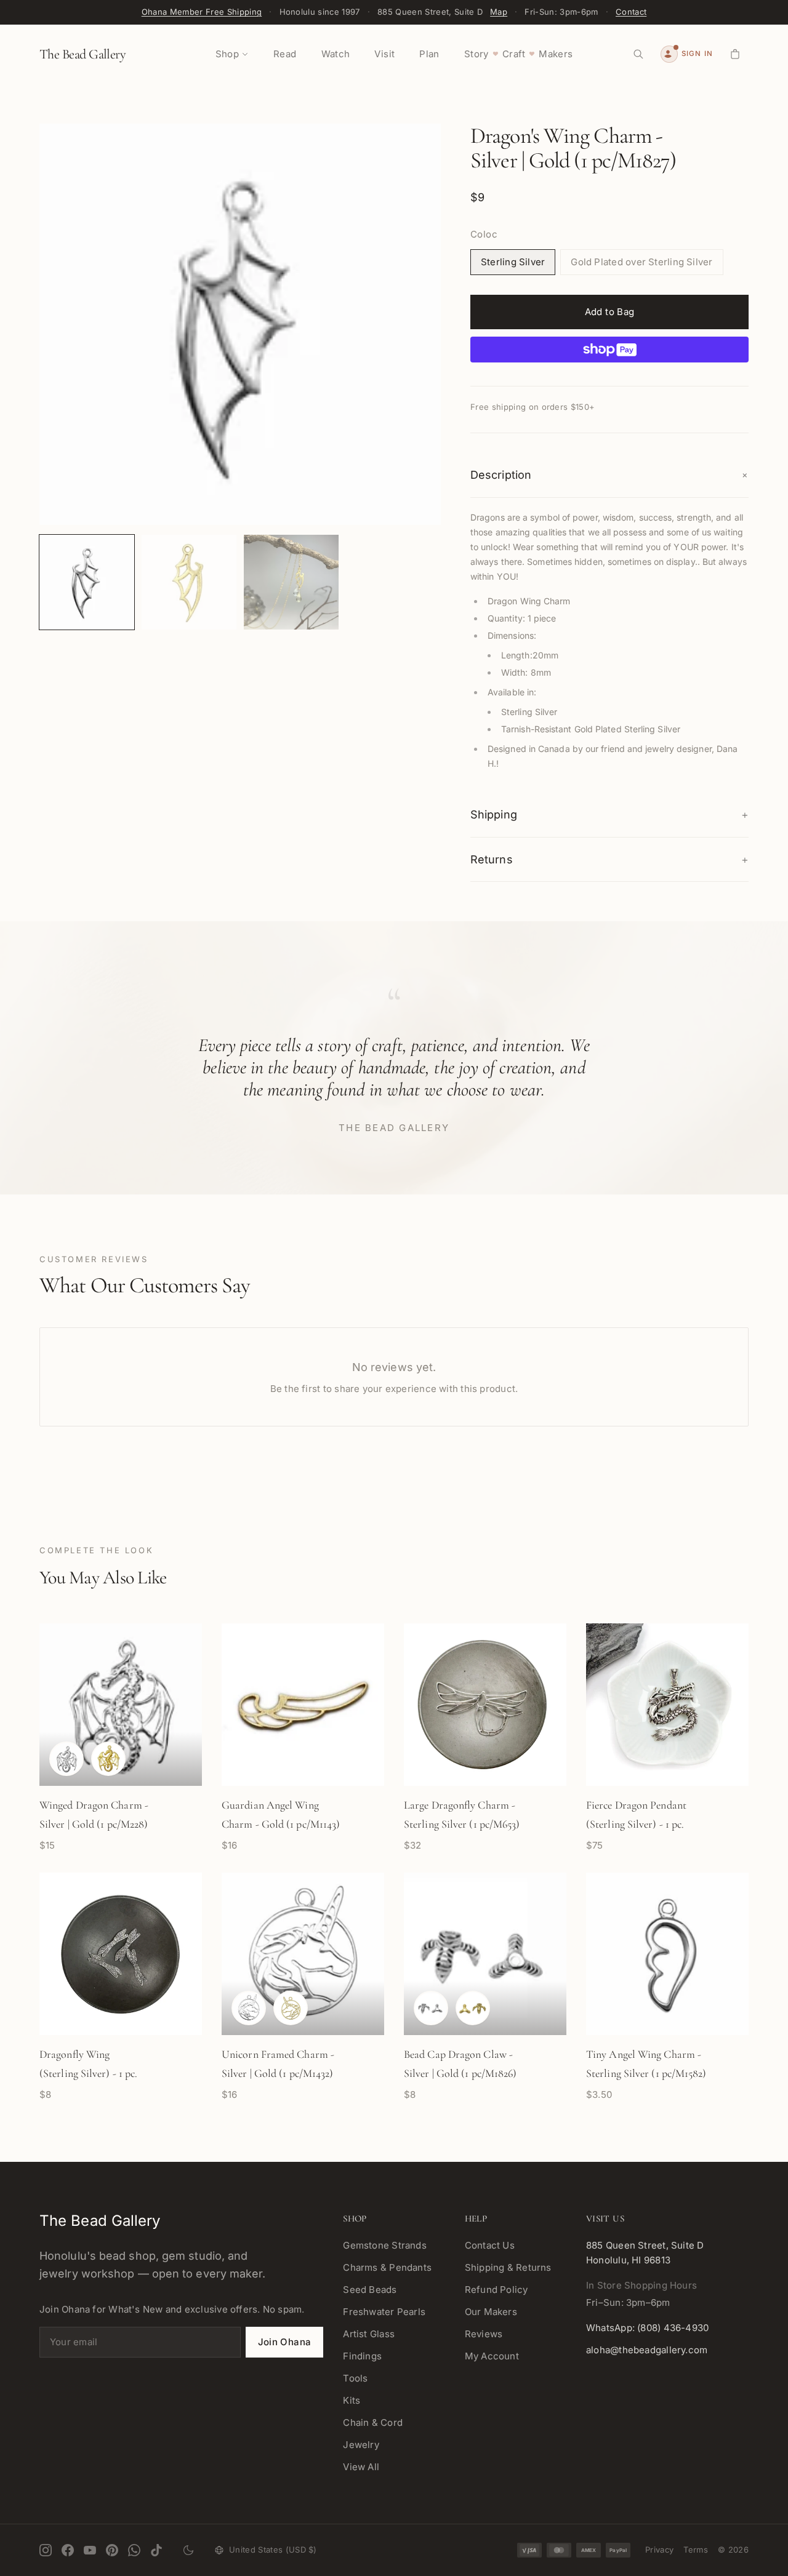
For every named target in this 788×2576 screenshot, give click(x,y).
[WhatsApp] (134, 2550)
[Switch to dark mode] (188, 2550)
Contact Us (490, 2245)
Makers (556, 54)
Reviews (484, 2334)
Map (499, 12)
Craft (514, 54)
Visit (384, 54)
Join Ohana (285, 2342)
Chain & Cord (373, 2422)
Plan (429, 54)
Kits (352, 2400)
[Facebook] (68, 2550)
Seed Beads (370, 2290)
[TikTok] (156, 2550)
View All (361, 2467)
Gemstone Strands (385, 2245)
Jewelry (361, 2445)
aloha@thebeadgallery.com (647, 2350)
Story (476, 54)
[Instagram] (46, 2550)
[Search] (638, 54)
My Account (492, 2356)
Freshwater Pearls (384, 2312)
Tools (355, 2378)
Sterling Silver (513, 262)
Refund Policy (497, 2290)
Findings (362, 2356)
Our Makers (491, 2312)
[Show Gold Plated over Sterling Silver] (108, 1759)
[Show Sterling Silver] (66, 1759)
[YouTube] (90, 2550)
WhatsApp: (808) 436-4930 (647, 2328)
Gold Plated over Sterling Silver (641, 262)
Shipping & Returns (508, 2267)
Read (285, 54)
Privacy (659, 2550)
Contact (631, 12)
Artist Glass (369, 2334)
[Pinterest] (112, 2550)
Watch (336, 54)
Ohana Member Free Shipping (202, 12)
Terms (696, 2550)
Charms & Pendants (387, 2267)
